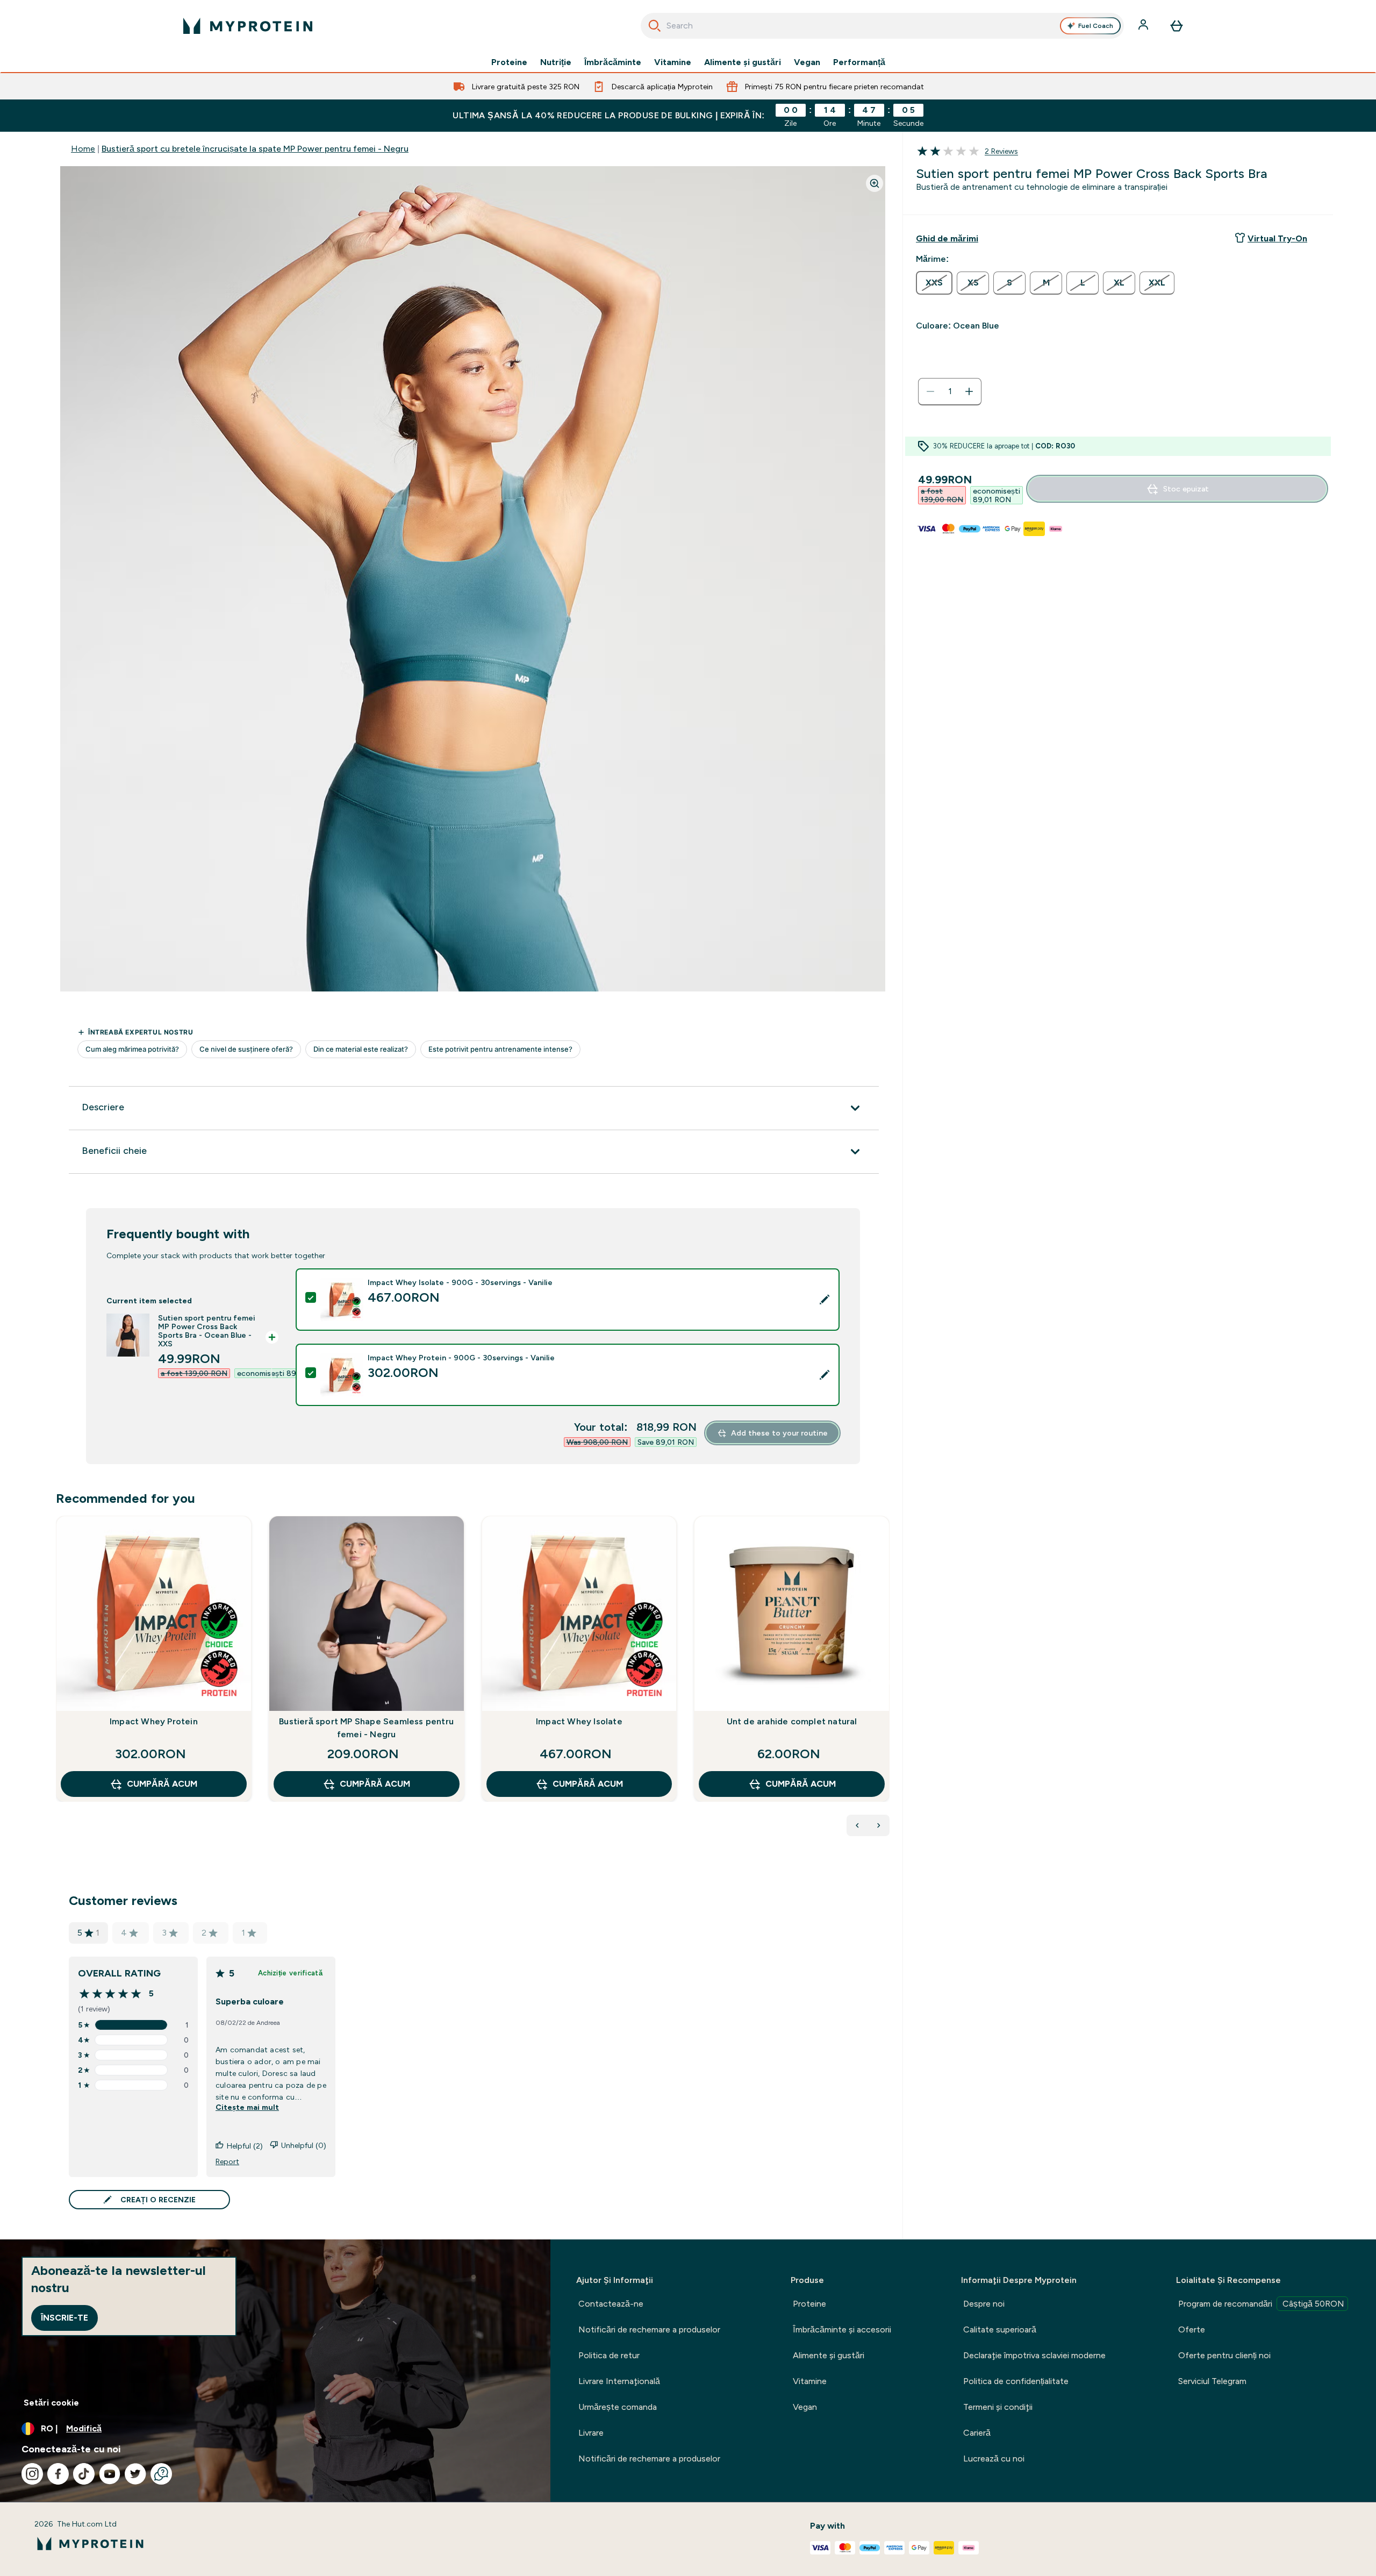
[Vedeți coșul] (1177, 26)
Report (227, 2161)
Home (83, 149)
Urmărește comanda (618, 2407)
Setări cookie (51, 2403)
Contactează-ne (611, 2304)
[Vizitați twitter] (135, 2474)
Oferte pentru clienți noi (1224, 2355)
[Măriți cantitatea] (969, 391)
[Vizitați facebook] (58, 2474)
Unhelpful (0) (304, 2145)
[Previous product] (857, 1825)
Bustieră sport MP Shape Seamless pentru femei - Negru (366, 1728)
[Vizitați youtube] (110, 2474)
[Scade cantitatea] (930, 391)
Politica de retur (609, 2355)
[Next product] (879, 1825)
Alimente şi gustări (743, 62)
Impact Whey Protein (154, 1721)
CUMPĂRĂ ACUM (162, 1784)
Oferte (1192, 2329)
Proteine (509, 62)
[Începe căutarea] (655, 26)
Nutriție (556, 62)
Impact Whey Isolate (579, 1721)
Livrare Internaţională (619, 2381)
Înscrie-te (64, 2318)
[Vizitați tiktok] (84, 2474)
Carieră (977, 2433)
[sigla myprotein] (248, 26)
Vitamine (673, 62)
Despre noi (984, 2304)
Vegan (807, 62)
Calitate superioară (1000, 2329)
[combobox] (882, 26)
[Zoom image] (875, 183)
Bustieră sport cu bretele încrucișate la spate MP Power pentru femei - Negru (255, 149)
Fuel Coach (1096, 26)
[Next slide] (887, 1682)
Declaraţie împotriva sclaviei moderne (1034, 2355)
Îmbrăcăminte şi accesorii (842, 2329)
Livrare (591, 2433)
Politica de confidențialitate (1016, 2381)
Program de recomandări (1261, 2304)
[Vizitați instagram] (32, 2474)
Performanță (859, 62)
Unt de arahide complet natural (792, 1721)
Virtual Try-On (1277, 238)
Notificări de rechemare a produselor (649, 2329)
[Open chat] (161, 2474)
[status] (950, 391)
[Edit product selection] (825, 1300)
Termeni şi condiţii (998, 2407)
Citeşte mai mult (247, 2107)
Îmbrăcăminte (613, 62)
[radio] (934, 283)
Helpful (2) (245, 2146)
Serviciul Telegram (1212, 2381)
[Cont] (1144, 26)
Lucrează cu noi (994, 2459)
